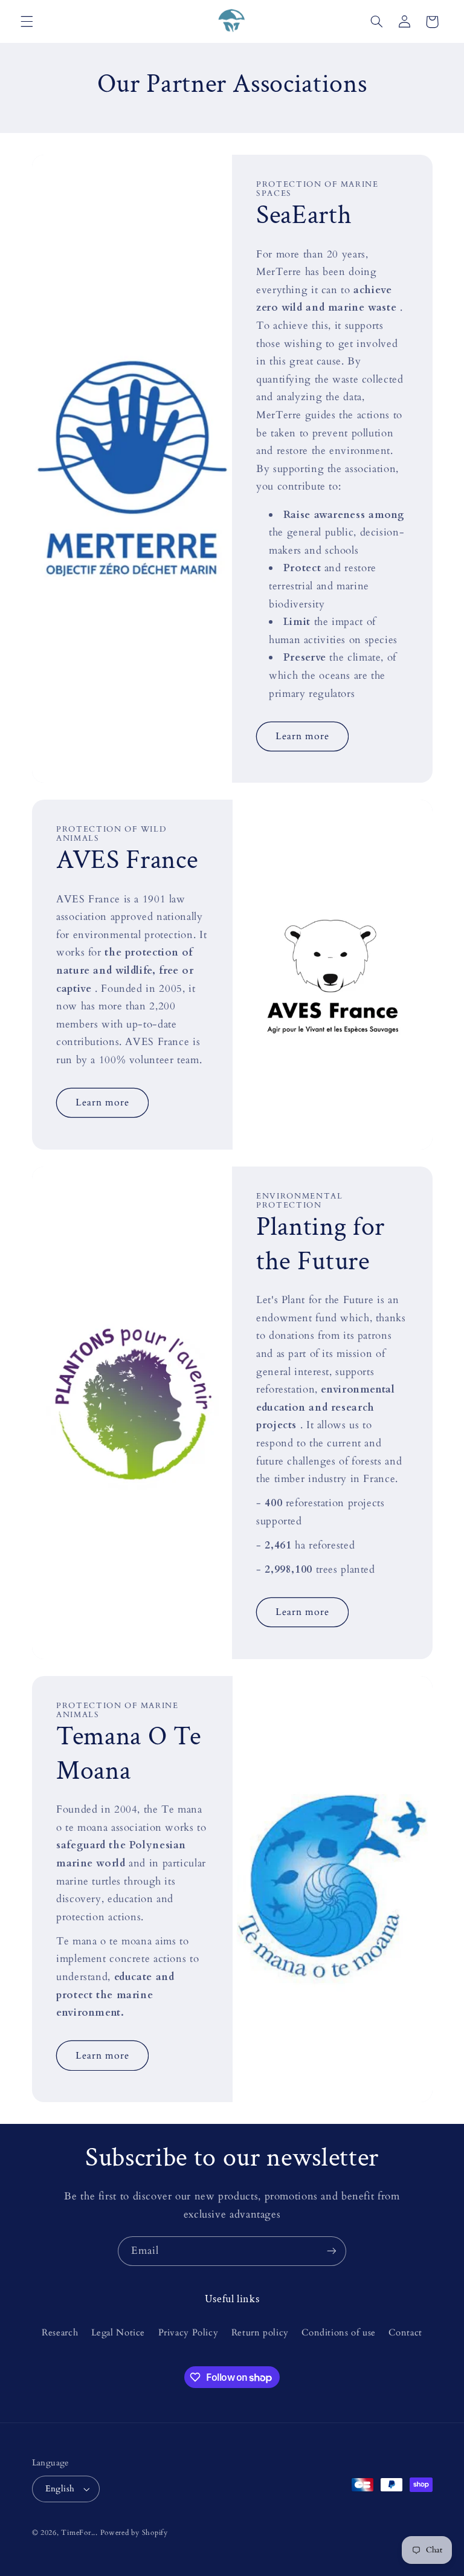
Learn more (303, 736)
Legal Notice (118, 2332)
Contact (405, 2332)
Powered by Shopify (134, 2533)
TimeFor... (79, 2533)
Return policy (260, 2332)
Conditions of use (339, 2332)
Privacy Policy (188, 2332)
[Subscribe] (332, 2251)
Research (60, 2332)
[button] (27, 22)
